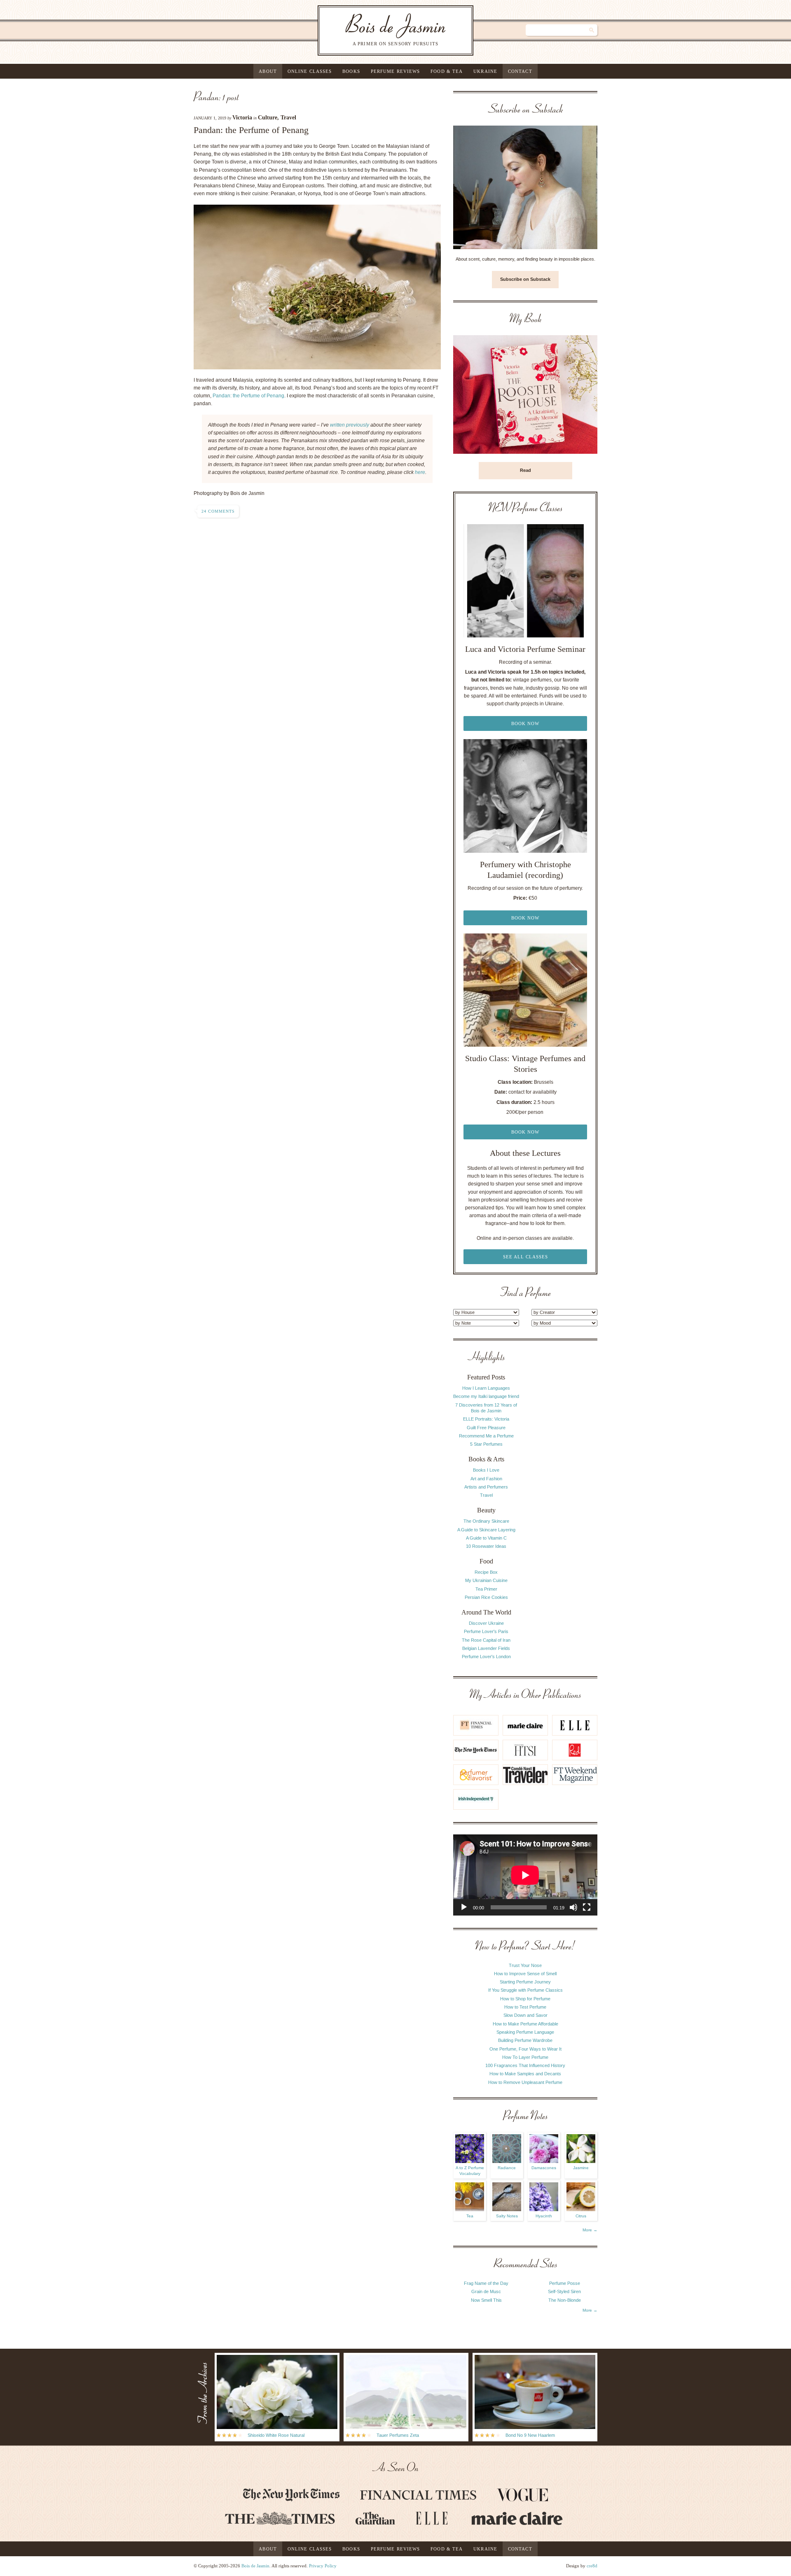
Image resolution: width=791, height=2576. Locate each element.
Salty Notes (507, 2216)
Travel (288, 118)
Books (351, 71)
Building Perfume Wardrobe (525, 2040)
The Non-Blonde (565, 2300)
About (268, 71)
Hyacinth (544, 2216)
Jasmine (581, 2168)
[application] (525, 1875)
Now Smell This (486, 2300)
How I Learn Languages (486, 1388)
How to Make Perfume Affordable (525, 2024)
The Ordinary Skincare (486, 1521)
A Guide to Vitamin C (486, 1538)
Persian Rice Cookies (486, 1597)
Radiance (507, 2168)
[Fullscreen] (587, 1907)
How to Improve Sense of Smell (525, 1974)
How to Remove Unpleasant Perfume (525, 2082)
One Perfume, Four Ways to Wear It (525, 2049)
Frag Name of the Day (486, 2283)
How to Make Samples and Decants (525, 2074)
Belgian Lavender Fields (486, 1648)
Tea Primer (486, 1589)
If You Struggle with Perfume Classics (525, 1990)
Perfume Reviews (395, 71)
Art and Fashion (486, 1479)
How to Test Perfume (525, 2007)
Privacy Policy (323, 2566)
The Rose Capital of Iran (486, 1640)
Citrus (581, 2216)
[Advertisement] (564, 1475)
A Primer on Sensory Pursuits (379, 30)
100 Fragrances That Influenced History (525, 2065)
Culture (268, 118)
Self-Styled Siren (564, 2291)
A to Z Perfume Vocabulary (470, 2171)
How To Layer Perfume (525, 2057)
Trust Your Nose (525, 1965)
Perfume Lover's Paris (486, 1631)
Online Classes (310, 71)
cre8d (592, 2566)
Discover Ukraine (486, 1623)
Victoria (242, 118)
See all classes (525, 1257)
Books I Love (486, 1470)
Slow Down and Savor (525, 2015)
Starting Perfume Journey (525, 1982)
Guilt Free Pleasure (486, 1428)
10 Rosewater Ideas (486, 1546)
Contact (520, 71)
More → (590, 2230)
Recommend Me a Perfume (486, 1436)
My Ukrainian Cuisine (486, 1580)
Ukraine (485, 71)
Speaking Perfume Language (525, 2032)
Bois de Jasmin (255, 2566)
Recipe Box (486, 1572)
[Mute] (573, 1907)
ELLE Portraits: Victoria (486, 1419)
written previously (350, 425)
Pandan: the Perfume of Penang (251, 130)
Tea (470, 2216)
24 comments (218, 511)
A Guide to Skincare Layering (486, 1530)
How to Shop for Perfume (525, 1999)
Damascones (544, 2168)
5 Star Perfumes (486, 1444)
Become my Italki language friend (486, 1396)
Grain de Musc (486, 2291)
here (420, 472)
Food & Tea (447, 71)
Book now (525, 723)
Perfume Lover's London (486, 1657)
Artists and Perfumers (486, 1487)
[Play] (464, 1907)
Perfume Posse (565, 2283)
